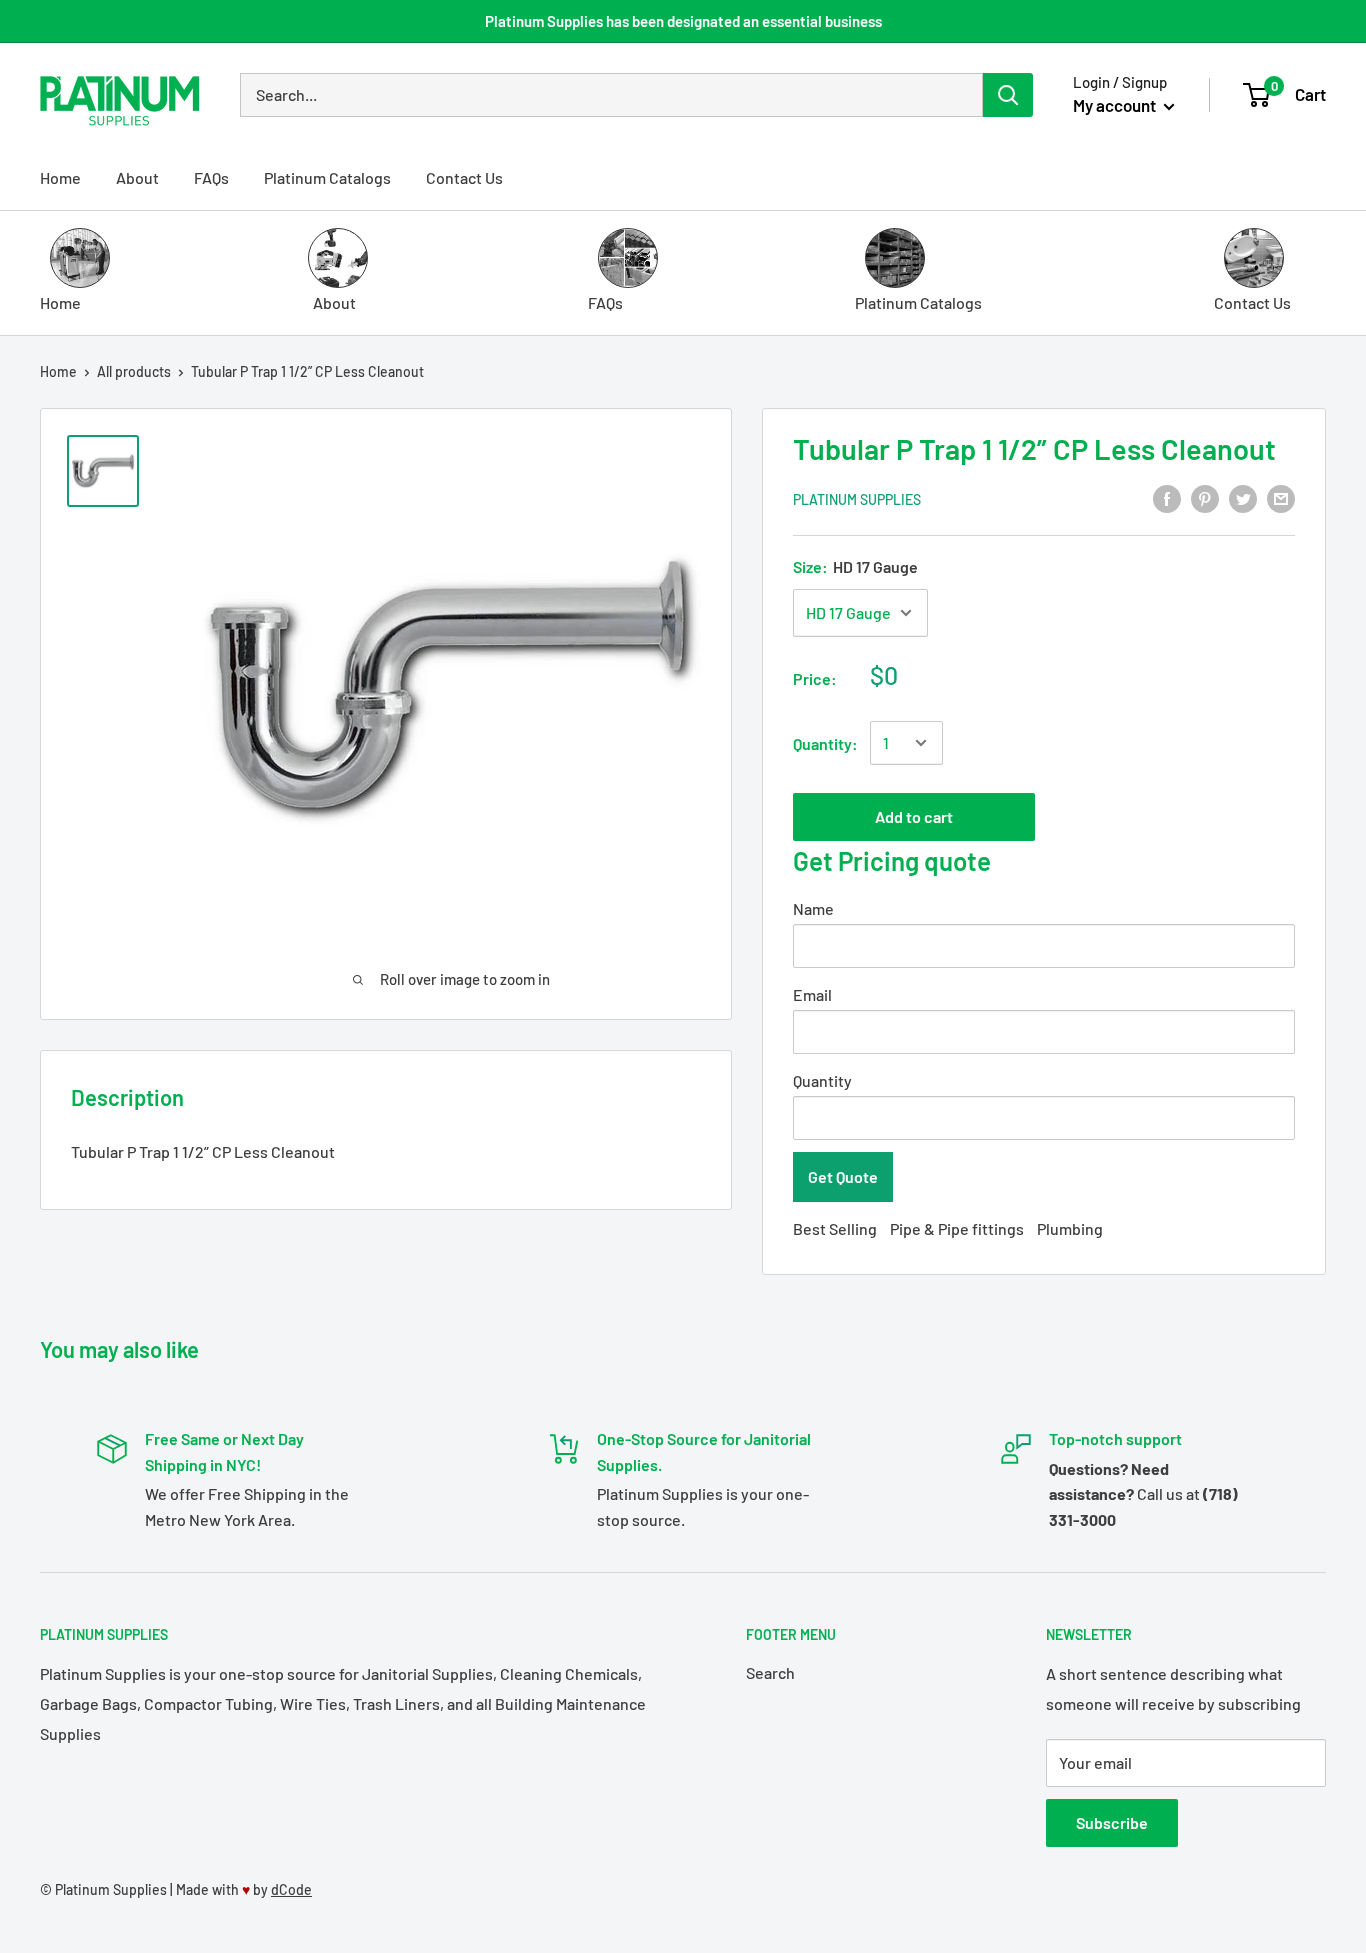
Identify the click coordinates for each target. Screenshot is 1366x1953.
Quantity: (825, 743)
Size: (855, 566)
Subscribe (1112, 1822)
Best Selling (835, 1228)
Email (812, 994)
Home (60, 177)
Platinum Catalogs (327, 177)
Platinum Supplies (857, 499)
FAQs (211, 177)
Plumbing (1070, 1228)
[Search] (1008, 95)
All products (134, 371)
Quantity (822, 1080)
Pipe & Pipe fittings (957, 1228)
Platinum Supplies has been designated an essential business (683, 21)
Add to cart (914, 816)
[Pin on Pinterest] (1205, 497)
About (137, 177)
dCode (291, 1889)
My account (1116, 105)
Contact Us (464, 177)
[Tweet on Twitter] (1243, 497)
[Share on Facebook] (1167, 497)
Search (770, 1672)
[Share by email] (1281, 497)
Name (813, 908)
